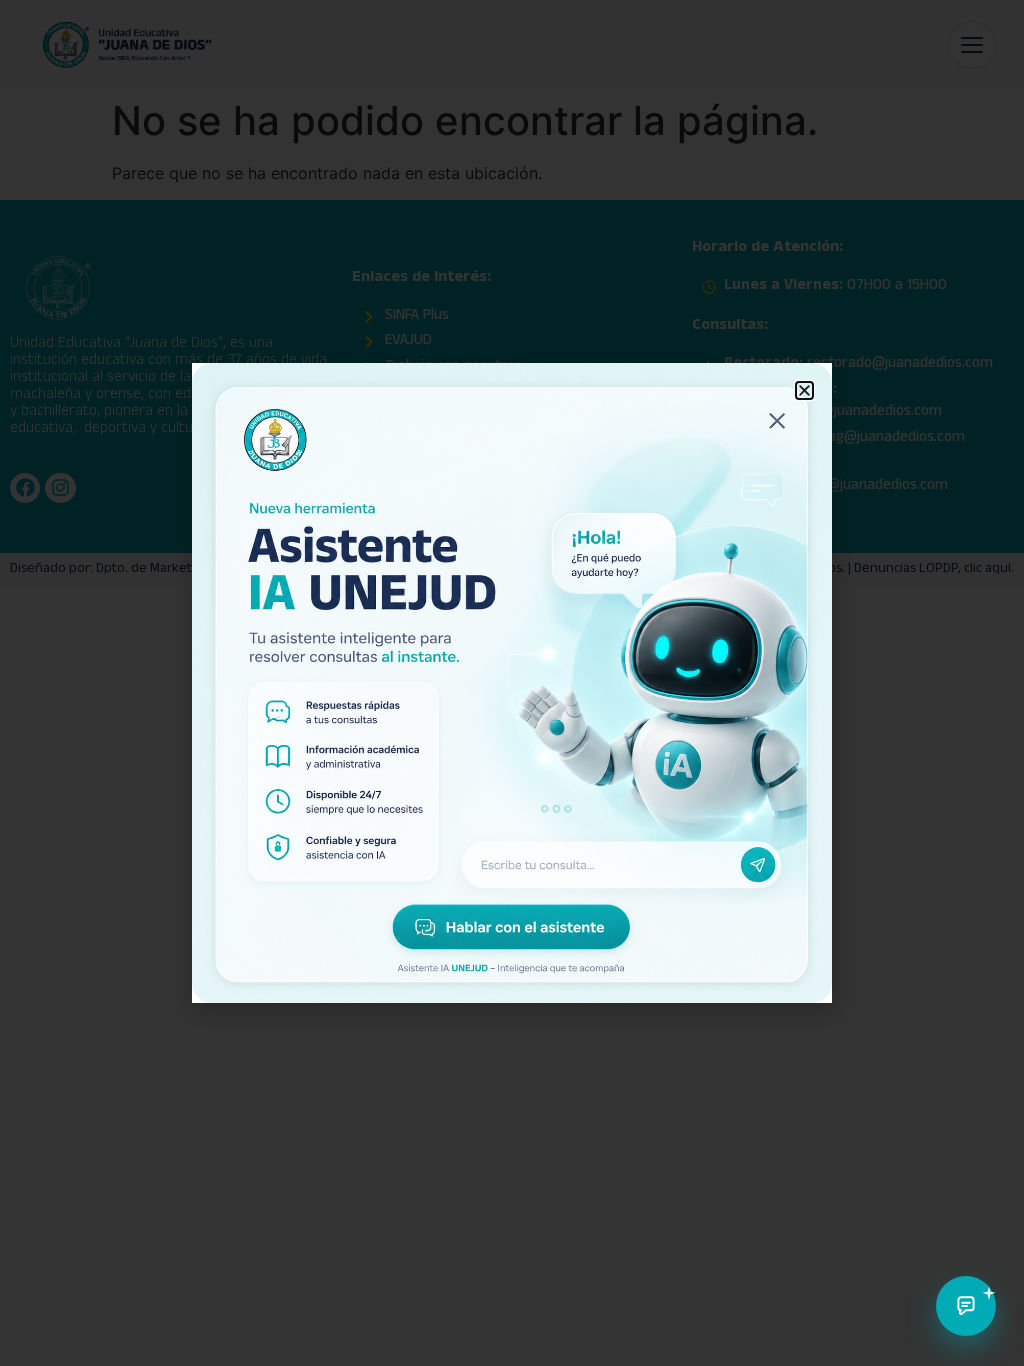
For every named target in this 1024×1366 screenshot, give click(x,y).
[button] (804, 390)
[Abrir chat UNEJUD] (966, 1306)
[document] (512, 683)
